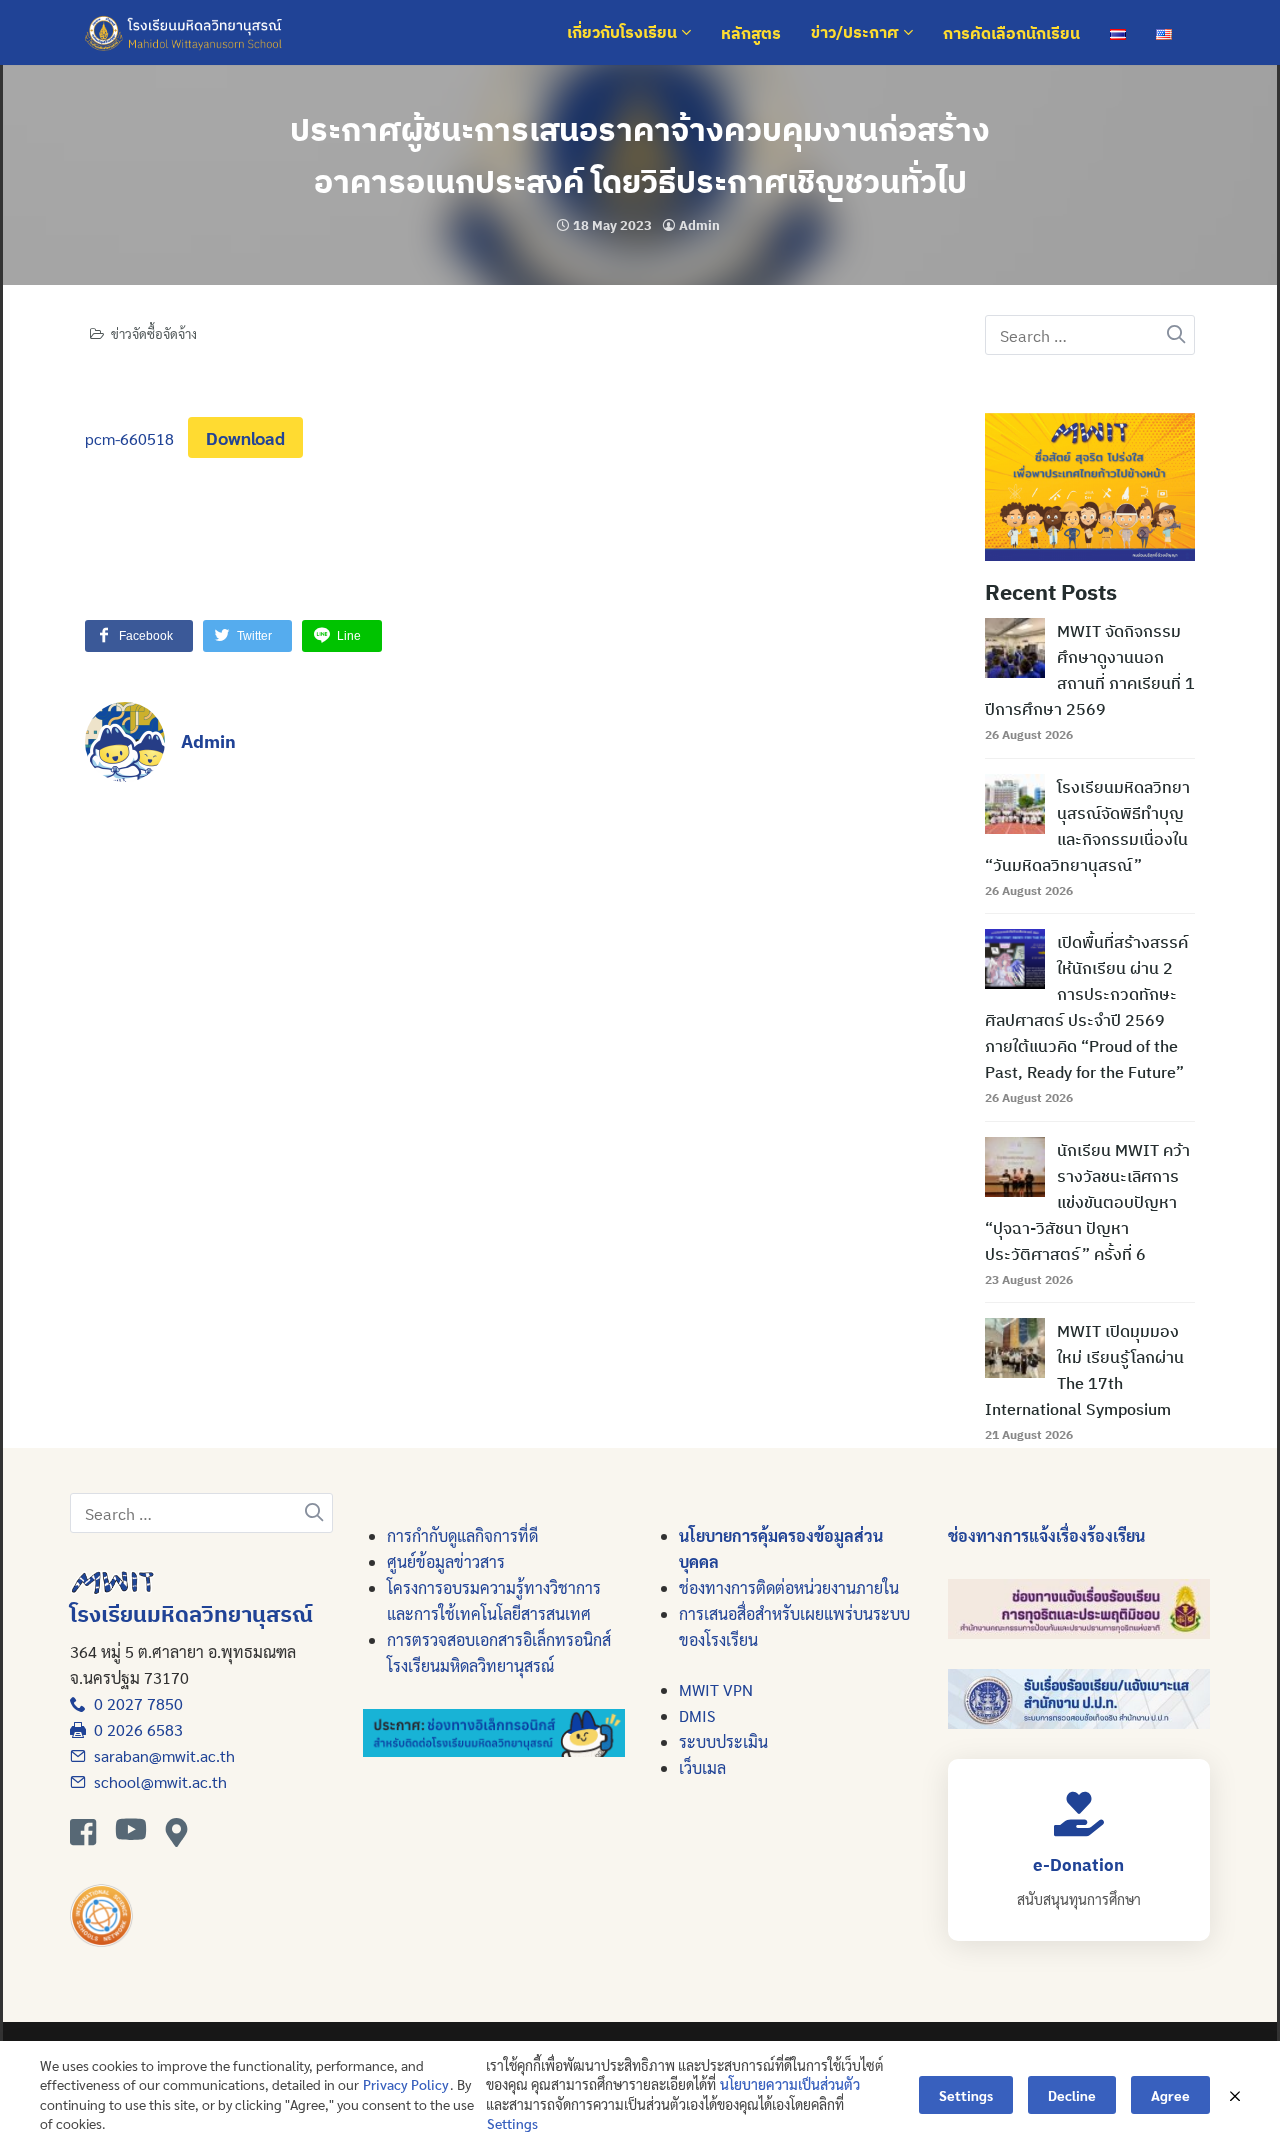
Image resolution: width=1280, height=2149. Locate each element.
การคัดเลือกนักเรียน (1011, 33)
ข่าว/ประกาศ (857, 33)
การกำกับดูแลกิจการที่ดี (462, 1535)
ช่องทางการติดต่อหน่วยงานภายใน (789, 1587)
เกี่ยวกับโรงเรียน (624, 33)
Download (245, 437)
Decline (1072, 2095)
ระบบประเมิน (723, 1741)
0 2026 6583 (134, 1729)
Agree (1170, 2095)
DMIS (697, 1715)
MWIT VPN (716, 1689)
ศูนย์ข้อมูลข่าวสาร (446, 1561)
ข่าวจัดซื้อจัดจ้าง (154, 333)
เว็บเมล (702, 1767)
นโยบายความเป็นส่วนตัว (790, 2084)
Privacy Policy (406, 2084)
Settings (512, 2123)
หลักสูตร (751, 33)
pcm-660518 (129, 438)
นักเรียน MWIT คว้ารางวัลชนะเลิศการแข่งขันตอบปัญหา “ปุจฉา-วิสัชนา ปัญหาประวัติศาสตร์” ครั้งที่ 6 (1087, 1202)
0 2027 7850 (134, 1703)
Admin (699, 225)
